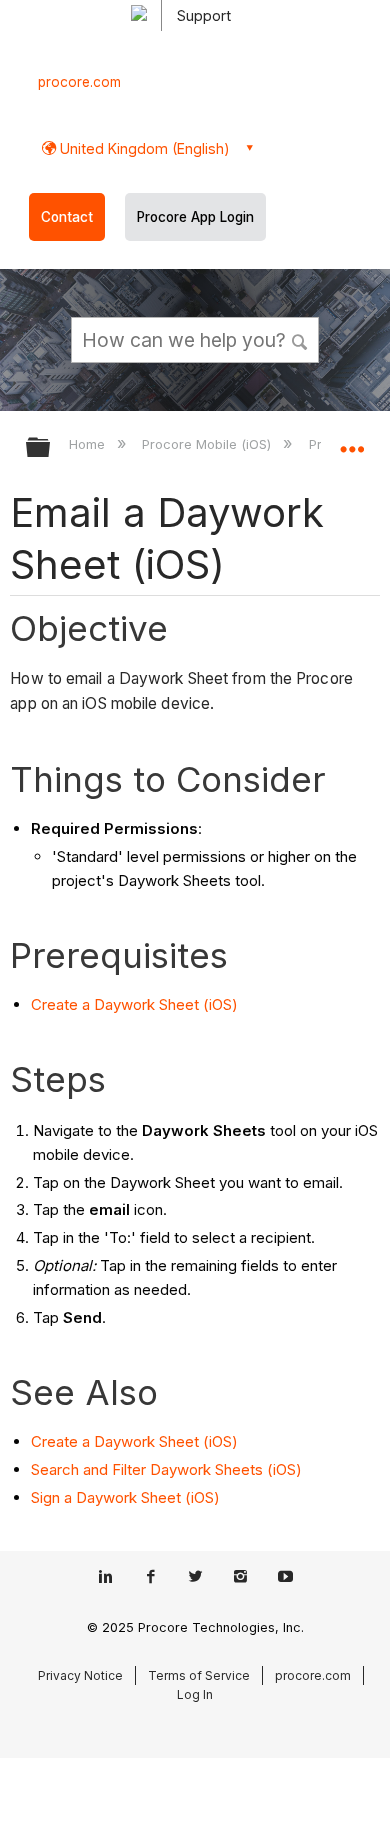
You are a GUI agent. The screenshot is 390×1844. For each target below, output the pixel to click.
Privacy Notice (80, 1675)
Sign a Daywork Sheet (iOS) (125, 1497)
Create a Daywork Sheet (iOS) (134, 1004)
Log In (195, 1694)
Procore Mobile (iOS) (208, 444)
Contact (67, 217)
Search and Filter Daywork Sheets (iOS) (166, 1469)
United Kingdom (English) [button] (143, 148)
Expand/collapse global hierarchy (51, 448)
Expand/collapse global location (352, 441)
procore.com (79, 82)
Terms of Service (199, 1675)
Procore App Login (195, 217)
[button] (300, 339)
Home (89, 444)
